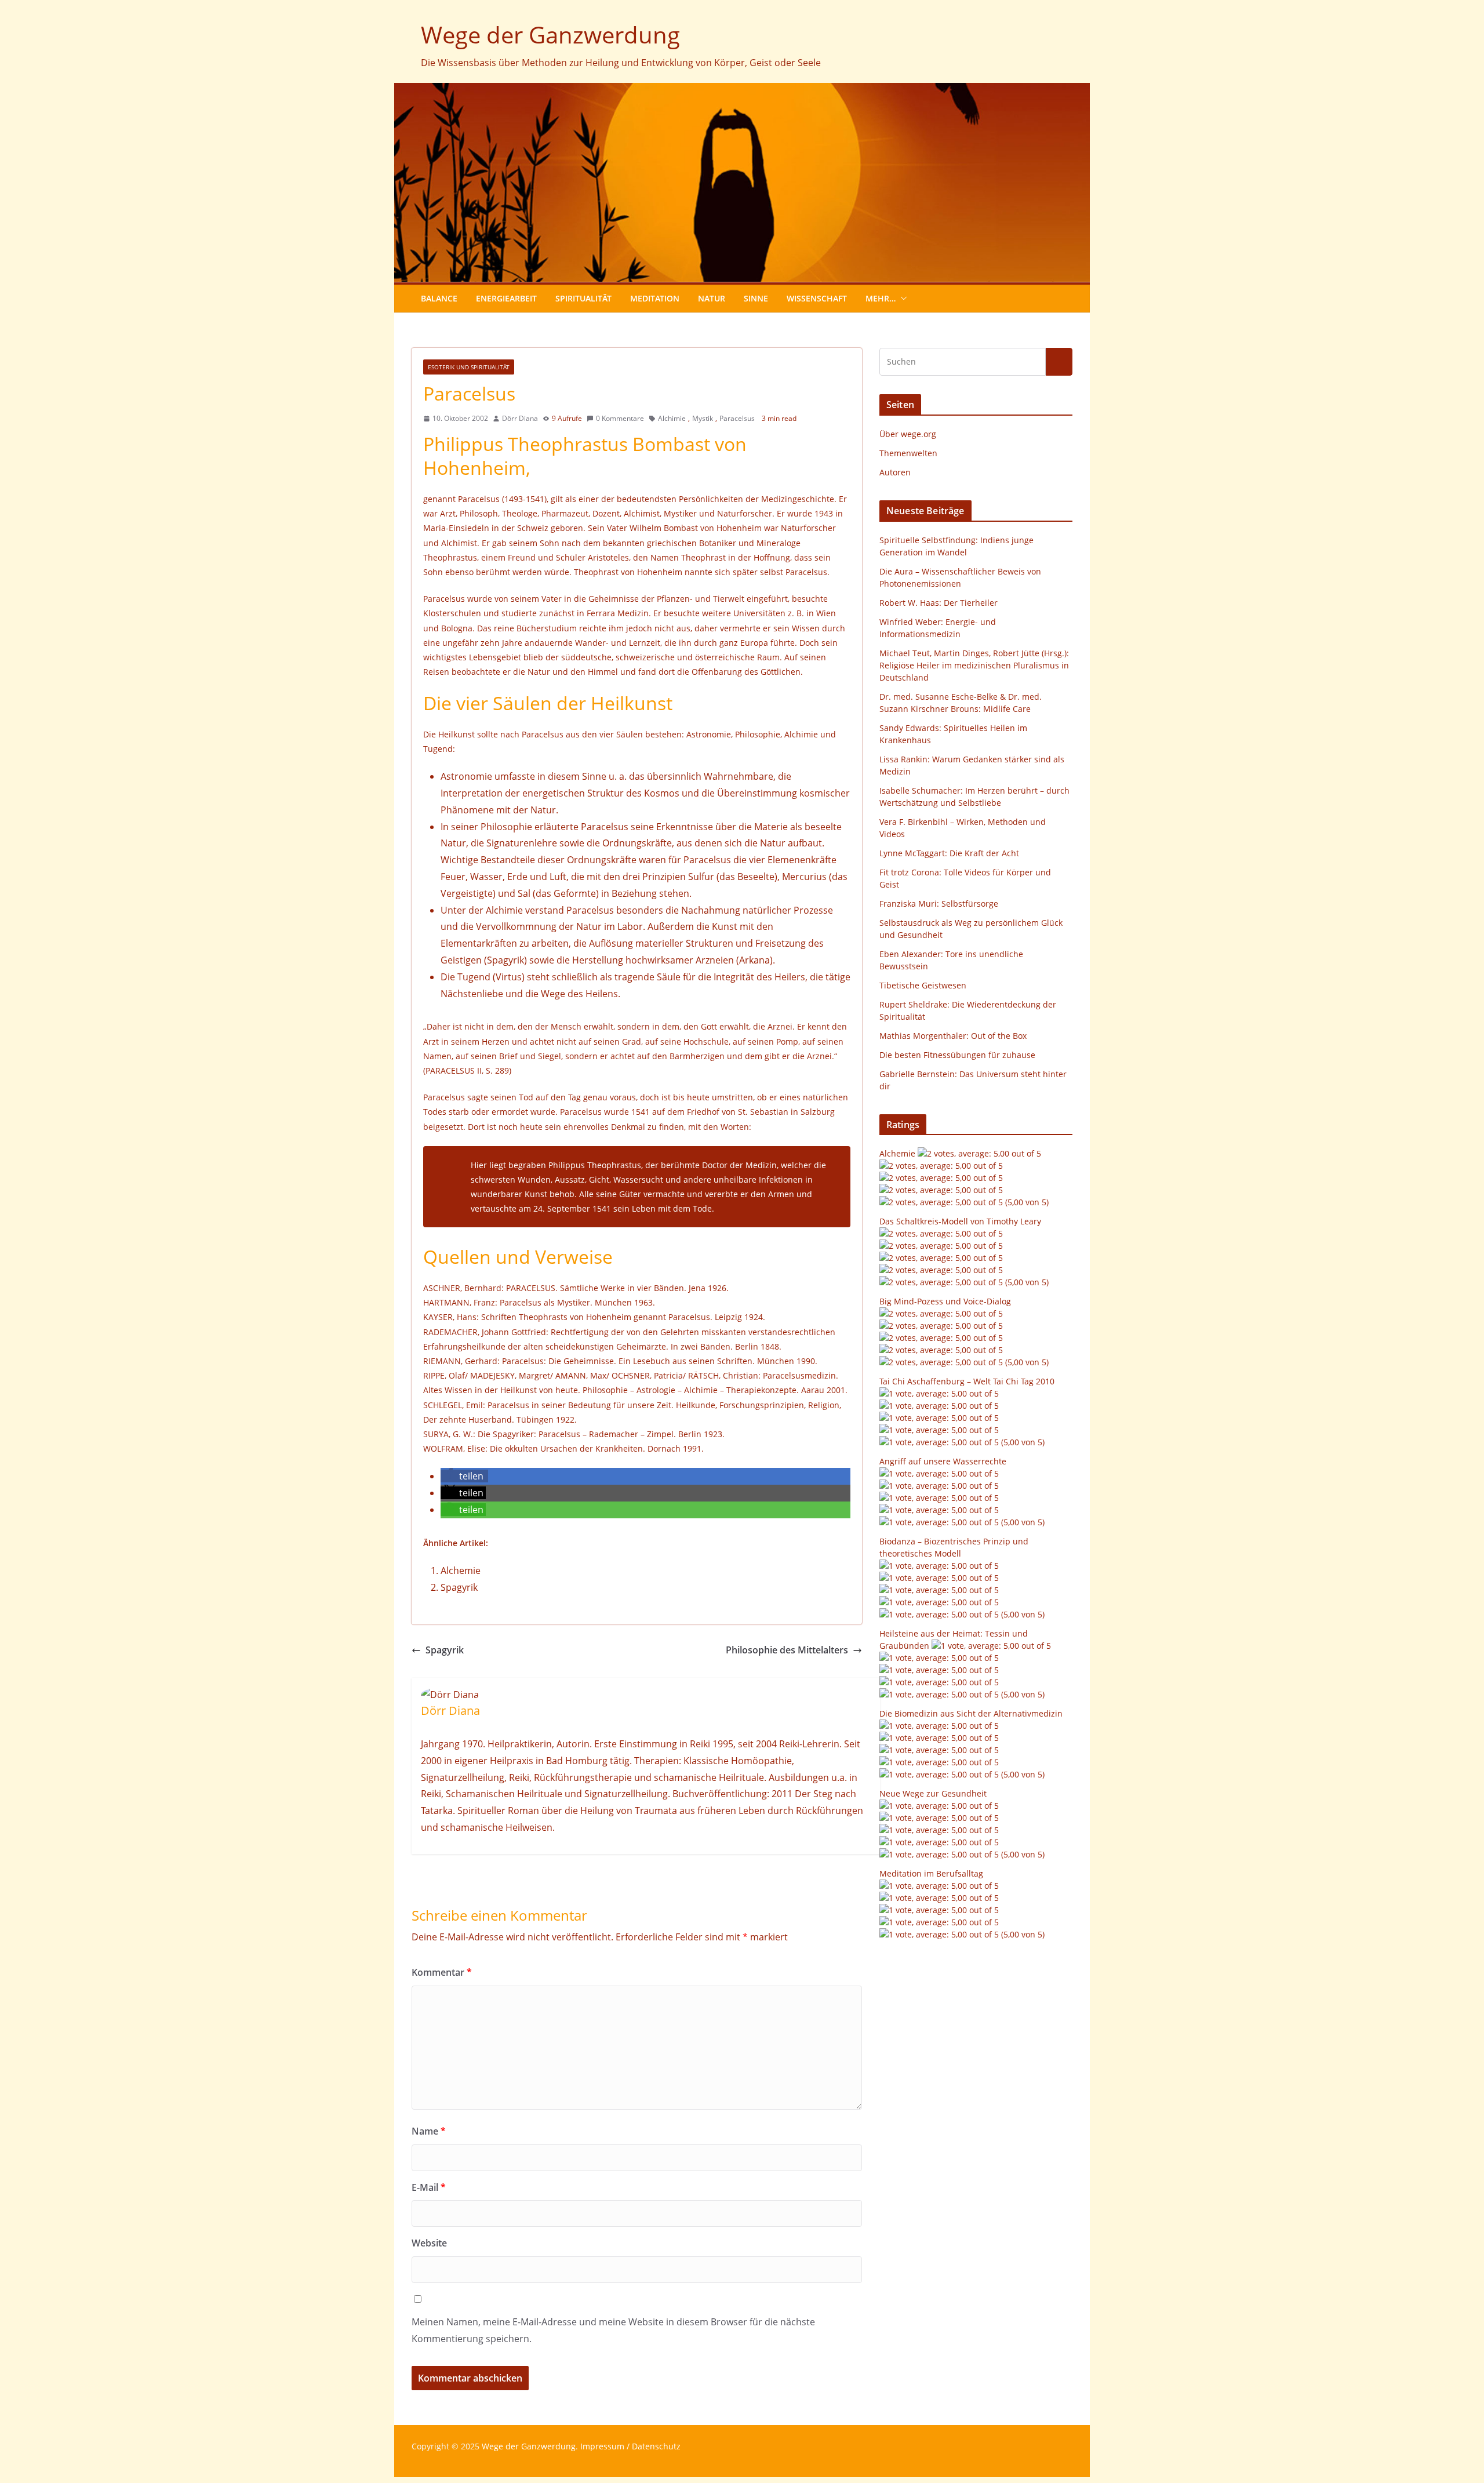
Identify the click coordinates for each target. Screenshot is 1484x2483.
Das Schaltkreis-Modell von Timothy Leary (960, 1221)
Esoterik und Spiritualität (469, 367)
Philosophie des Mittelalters (787, 1650)
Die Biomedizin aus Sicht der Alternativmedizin (971, 1713)
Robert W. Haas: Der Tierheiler (939, 603)
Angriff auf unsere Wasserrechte (943, 1461)
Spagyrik (459, 1587)
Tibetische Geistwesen (923, 985)
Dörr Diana (520, 418)
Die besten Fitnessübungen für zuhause (957, 1055)
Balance (439, 298)
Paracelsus (737, 418)
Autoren (895, 472)
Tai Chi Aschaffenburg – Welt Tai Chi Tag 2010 (967, 1381)
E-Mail (429, 2187)
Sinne (756, 298)
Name (429, 2131)
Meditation (655, 298)
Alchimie (672, 418)
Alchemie (461, 1570)
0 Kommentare (620, 418)
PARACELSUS (531, 1288)
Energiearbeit (506, 298)
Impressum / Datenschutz (630, 2446)
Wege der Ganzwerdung (550, 34)
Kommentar (442, 1972)
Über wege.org (908, 434)
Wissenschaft (817, 298)
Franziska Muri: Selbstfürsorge (939, 904)
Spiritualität (583, 298)
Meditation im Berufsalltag (931, 1873)
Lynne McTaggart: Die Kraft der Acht (949, 853)
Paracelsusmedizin (799, 1375)
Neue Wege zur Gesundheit (933, 1793)
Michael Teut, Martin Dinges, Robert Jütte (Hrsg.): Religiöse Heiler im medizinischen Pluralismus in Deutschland (974, 665)
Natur (712, 298)
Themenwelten (908, 453)
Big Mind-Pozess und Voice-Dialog (945, 1301)
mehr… (881, 298)
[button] (901, 299)
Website (429, 2243)
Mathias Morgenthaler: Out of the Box (953, 1036)
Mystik (703, 418)
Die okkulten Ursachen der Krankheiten (566, 1448)
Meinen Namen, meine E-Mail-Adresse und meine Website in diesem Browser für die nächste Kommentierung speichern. (613, 2330)
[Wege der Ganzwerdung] (742, 91)
